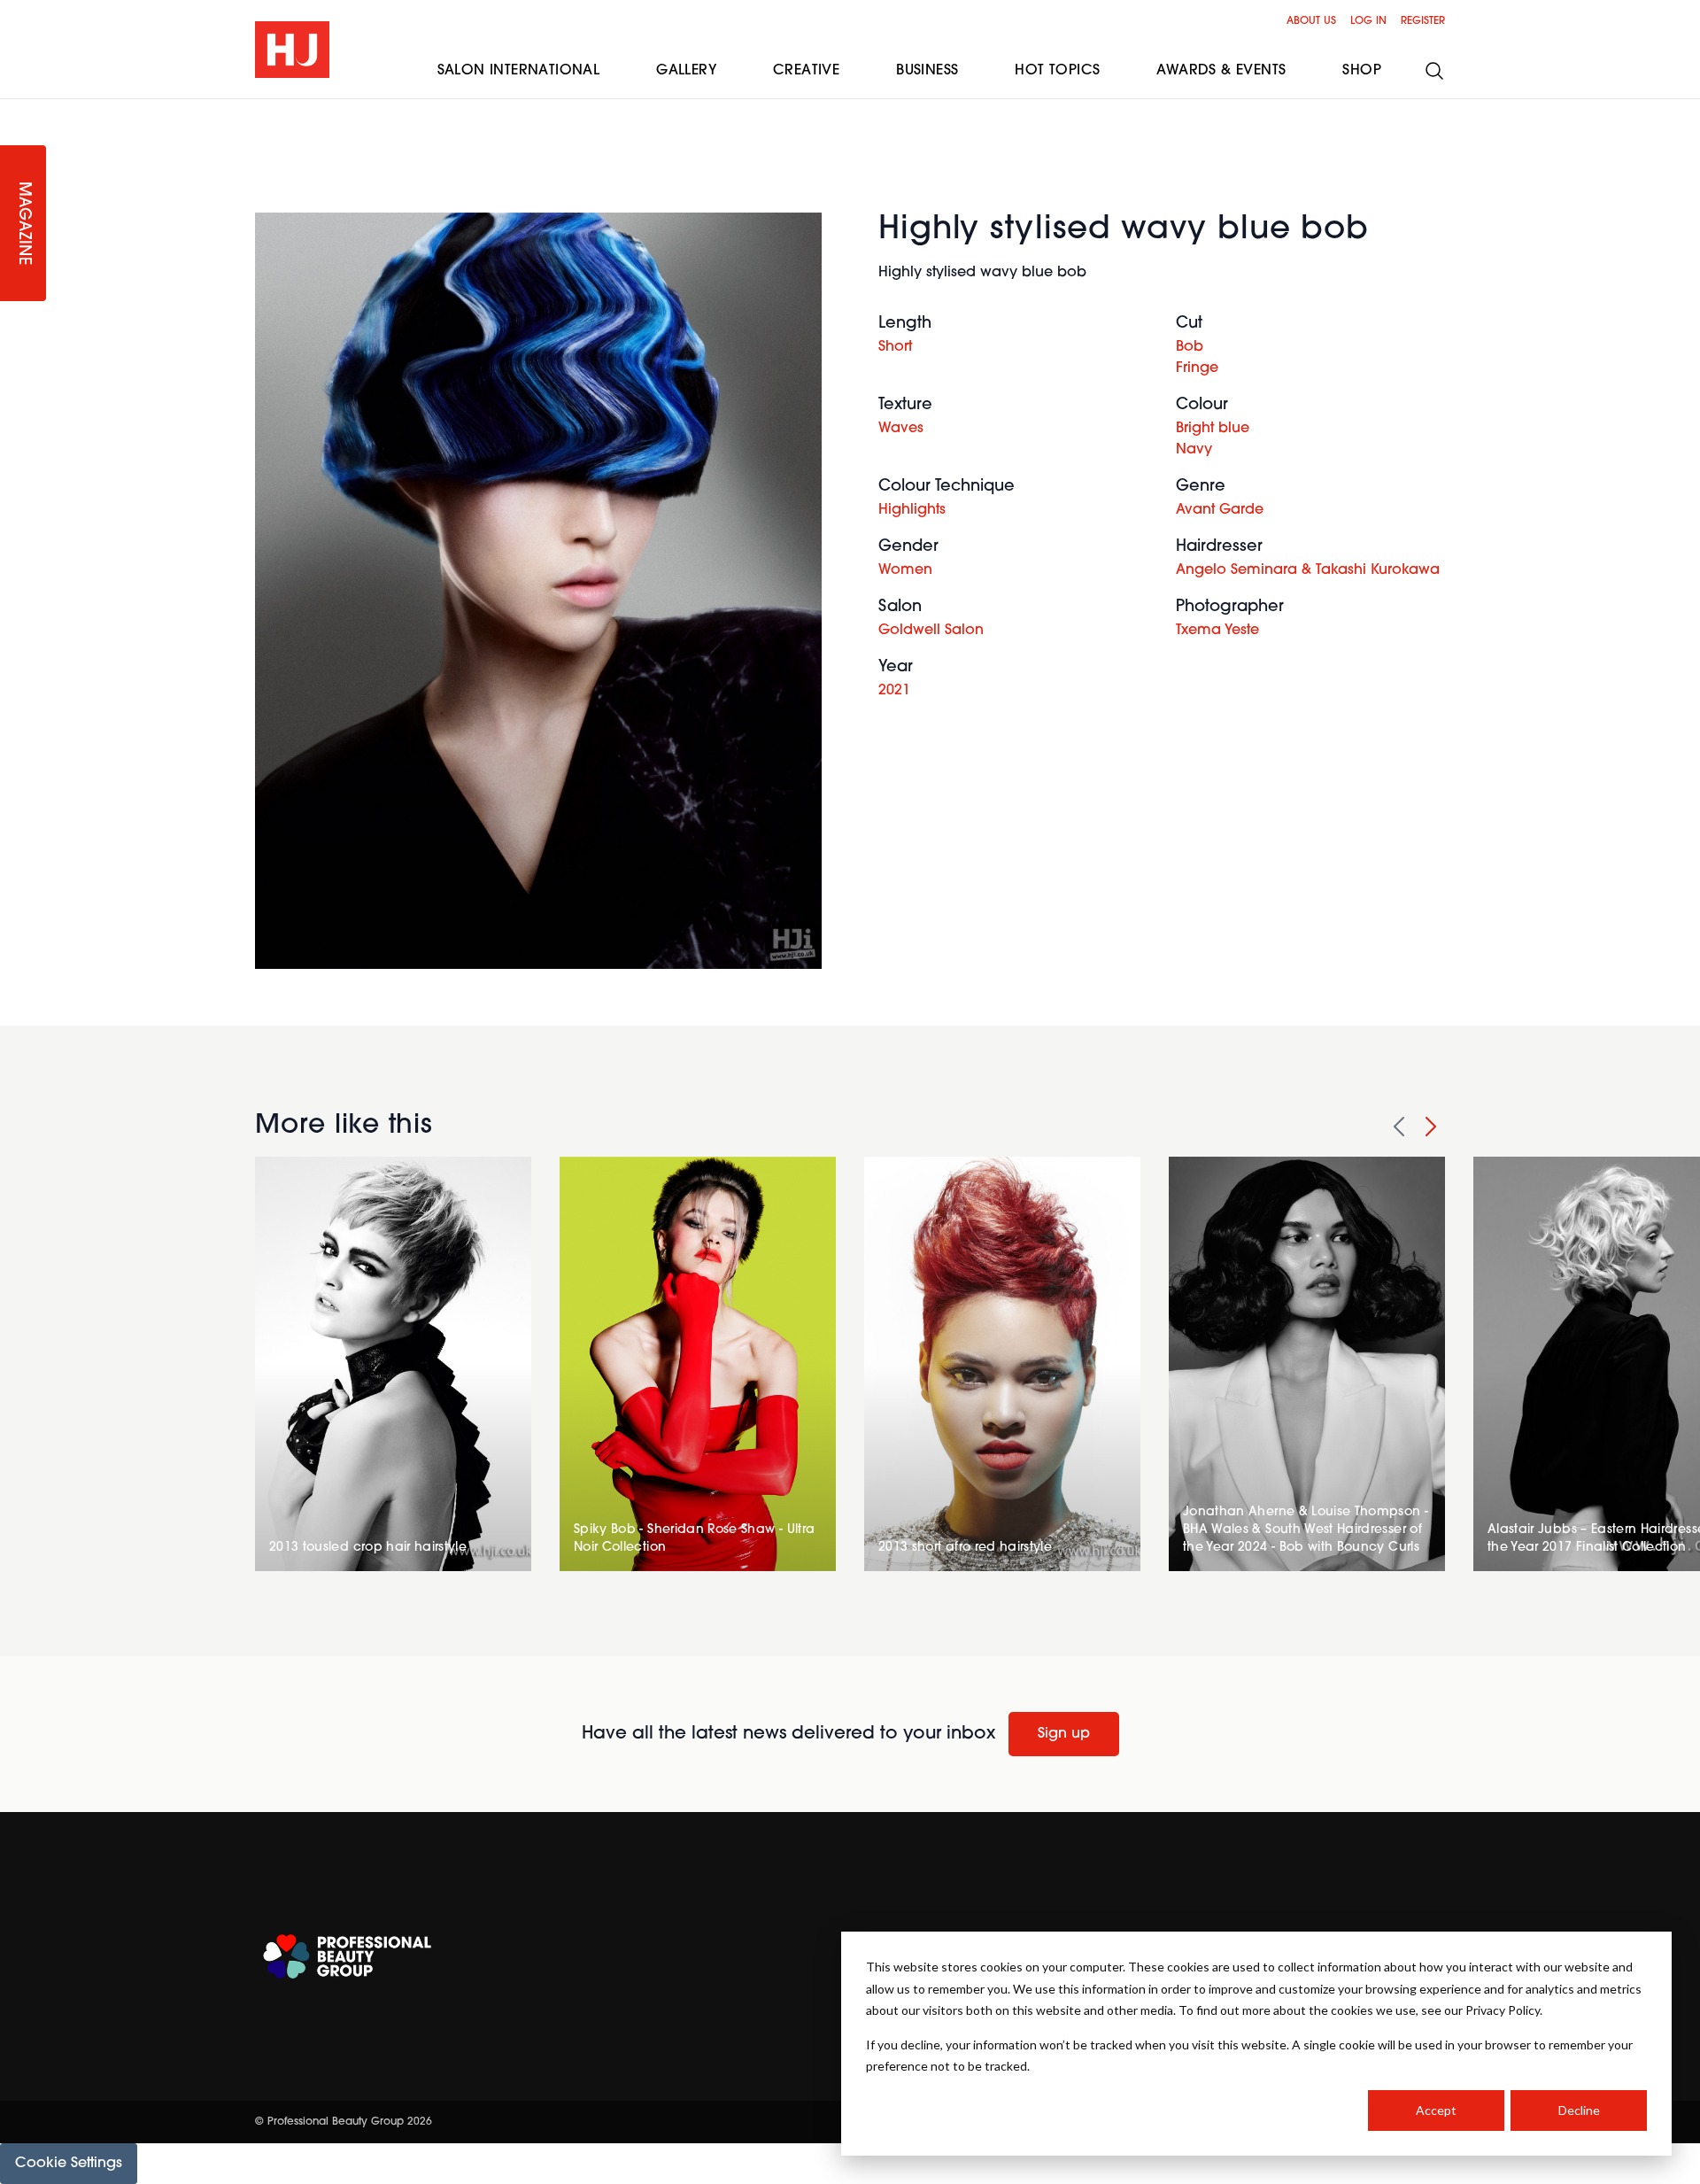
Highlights (912, 510)
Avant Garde (1220, 510)
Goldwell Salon (931, 631)
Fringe (1197, 368)
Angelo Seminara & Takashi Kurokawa (1308, 570)
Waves (901, 429)
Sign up (1064, 1734)
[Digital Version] (14, 110)
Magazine (23, 224)
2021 (894, 691)
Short (895, 347)
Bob (1190, 347)
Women (905, 570)
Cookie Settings (69, 2164)
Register (1423, 21)
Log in (1368, 21)
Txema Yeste (1217, 631)
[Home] (292, 50)
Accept (1436, 2110)
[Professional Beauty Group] (347, 1957)
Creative (806, 71)
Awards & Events (1221, 71)
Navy (1194, 450)
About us (1311, 21)
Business (927, 71)
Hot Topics (1057, 71)
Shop (1362, 71)
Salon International (519, 71)
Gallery (686, 71)
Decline (1579, 2110)
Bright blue (1213, 429)
